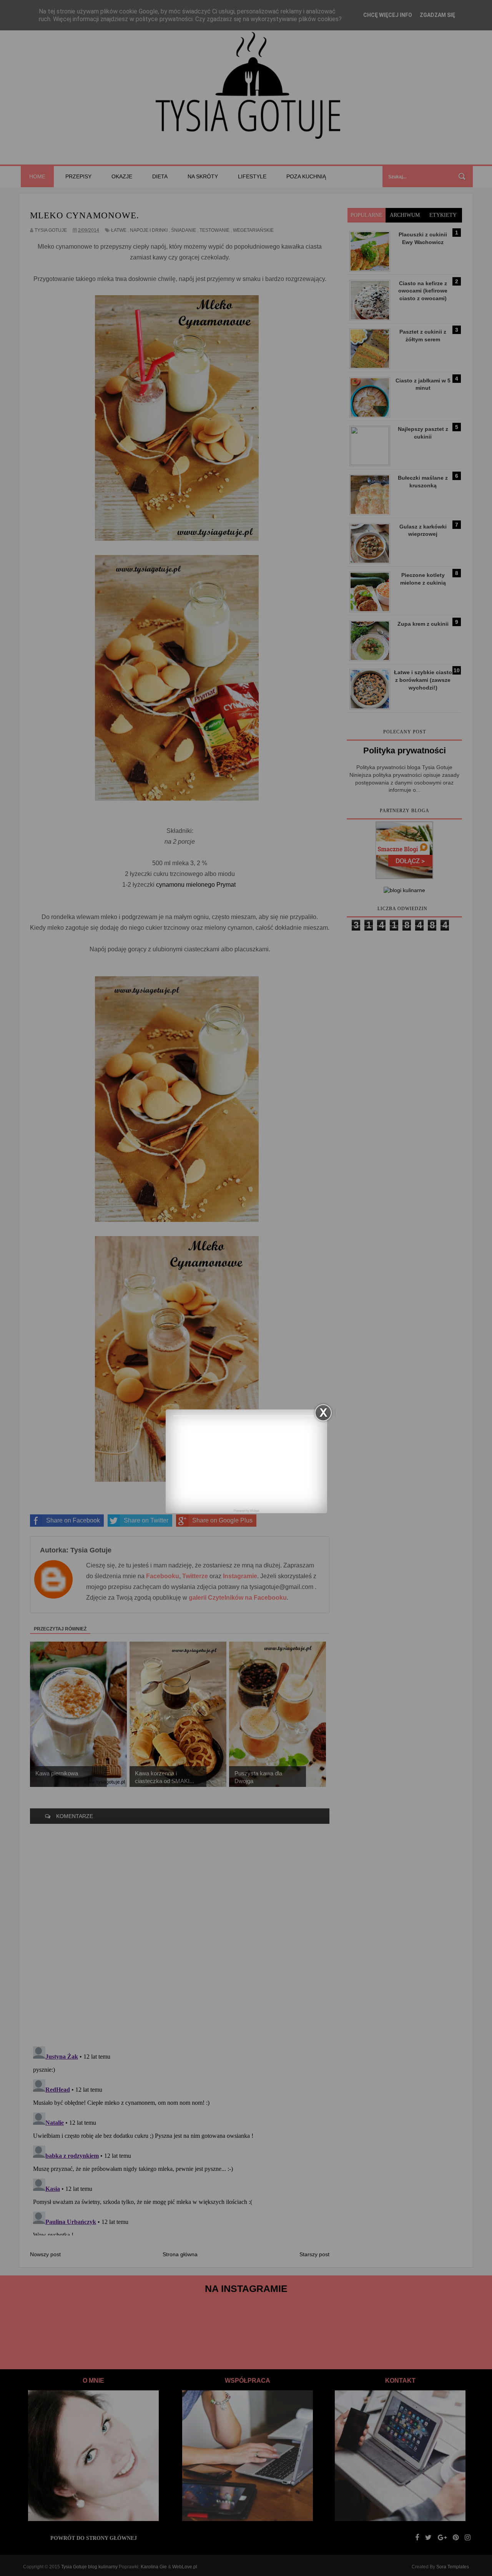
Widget (254, 1511)
